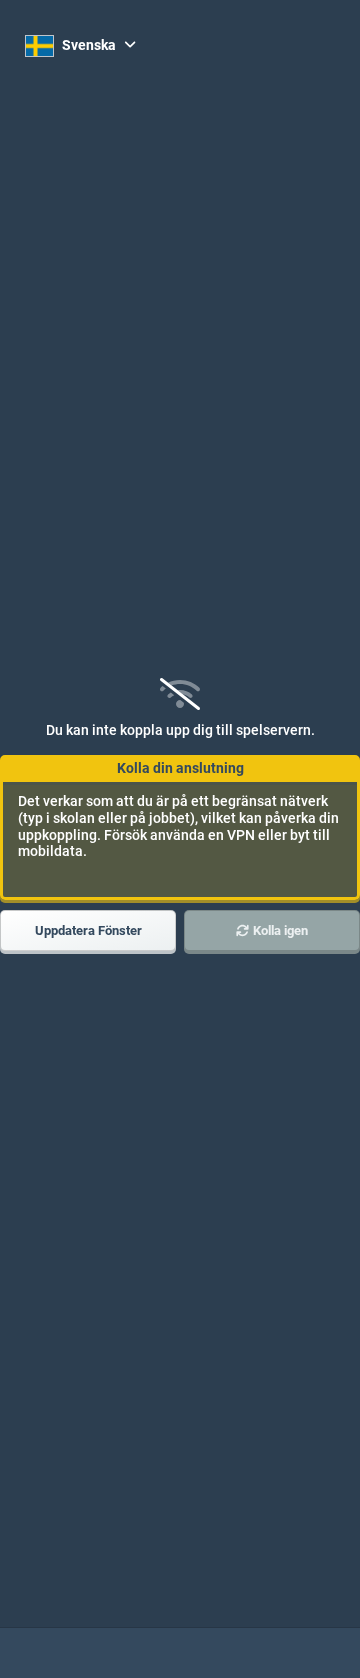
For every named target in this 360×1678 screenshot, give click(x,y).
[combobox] (80, 45)
